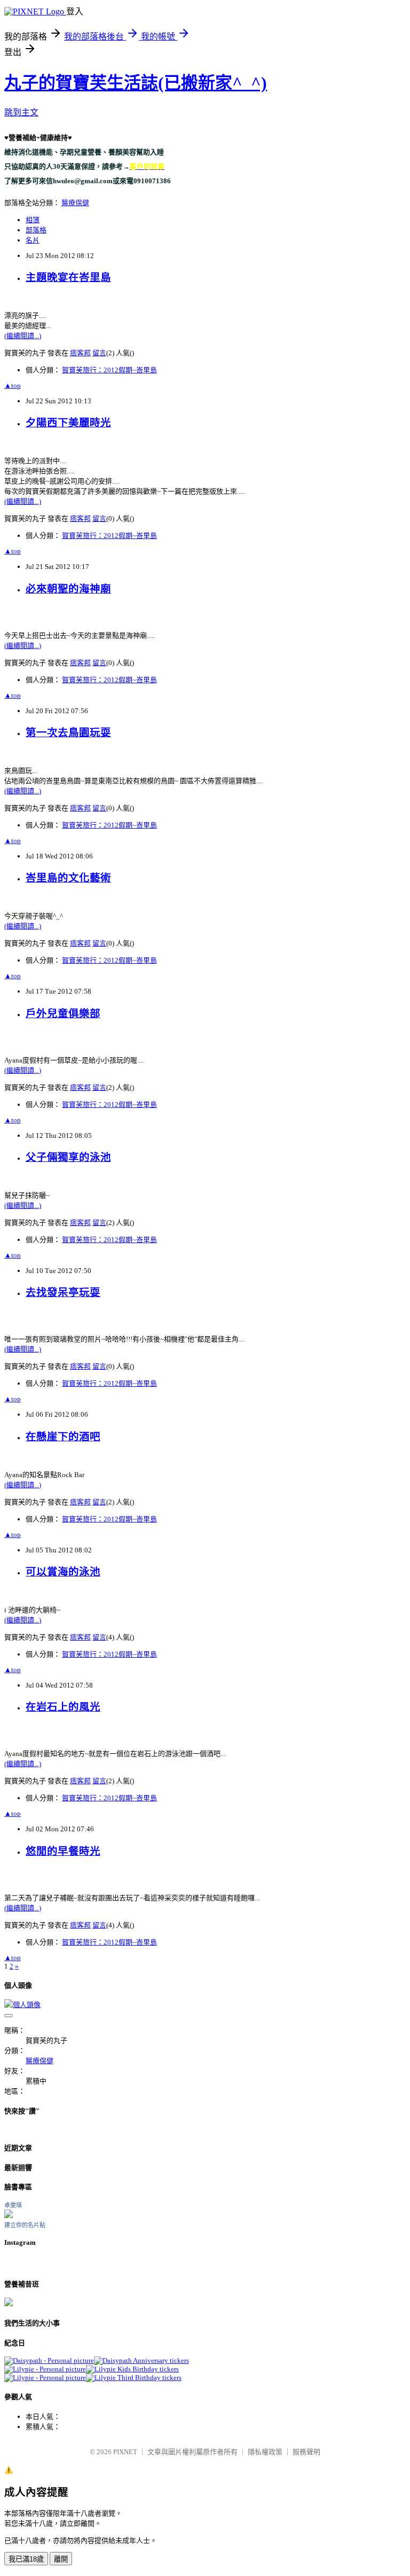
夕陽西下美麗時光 (68, 423)
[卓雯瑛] (9, 2216)
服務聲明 (306, 2452)
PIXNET (125, 2452)
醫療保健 (75, 203)
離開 (61, 2559)
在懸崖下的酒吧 (63, 1437)
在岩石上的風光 (63, 1707)
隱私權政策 (265, 2452)
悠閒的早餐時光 (63, 1851)
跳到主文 (21, 112)
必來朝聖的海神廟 (68, 589)
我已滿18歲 (26, 2559)
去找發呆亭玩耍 (63, 1293)
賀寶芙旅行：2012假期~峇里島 (109, 370)
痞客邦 (80, 353)
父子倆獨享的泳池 (68, 1157)
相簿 (33, 220)
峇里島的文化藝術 (68, 878)
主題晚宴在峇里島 (68, 278)
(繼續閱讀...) (23, 336)
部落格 (36, 230)
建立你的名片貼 (25, 2225)
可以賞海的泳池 (63, 1572)
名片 (33, 240)
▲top (13, 385)
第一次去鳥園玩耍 (68, 733)
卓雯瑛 (13, 2205)
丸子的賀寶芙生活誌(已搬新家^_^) (136, 83)
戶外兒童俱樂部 (63, 1014)
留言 (99, 353)
